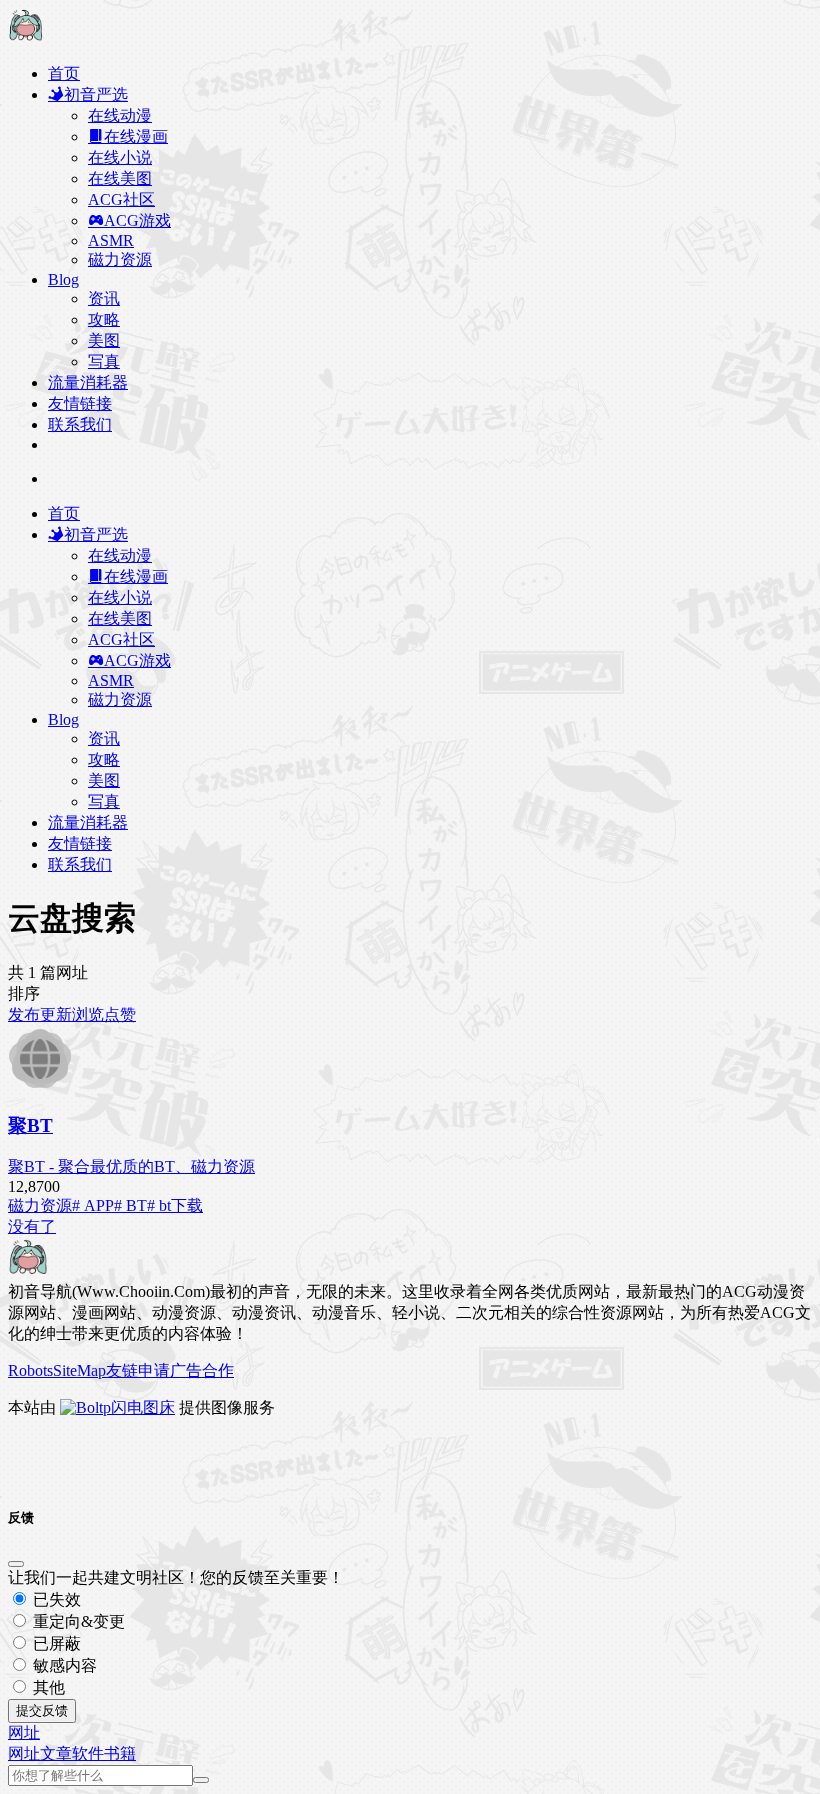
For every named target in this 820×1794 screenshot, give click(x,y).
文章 (56, 1753)
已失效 (55, 1599)
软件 (88, 1753)
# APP (93, 1205)
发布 (24, 1014)
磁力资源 (40, 1205)
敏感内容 (63, 1665)
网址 (24, 1753)
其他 (47, 1687)
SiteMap (79, 1370)
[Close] (16, 1564)
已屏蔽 (55, 1643)
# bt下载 (175, 1205)
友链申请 (138, 1370)
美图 (104, 340)
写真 (104, 361)
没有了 (32, 1226)
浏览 (88, 1014)
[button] (24, 1732)
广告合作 (202, 1370)
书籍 (120, 1753)
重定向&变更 (77, 1621)
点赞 (120, 1014)
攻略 (104, 319)
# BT (130, 1205)
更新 (56, 1014)
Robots (30, 1370)
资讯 (104, 298)
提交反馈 (42, 1710)
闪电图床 (143, 1407)
